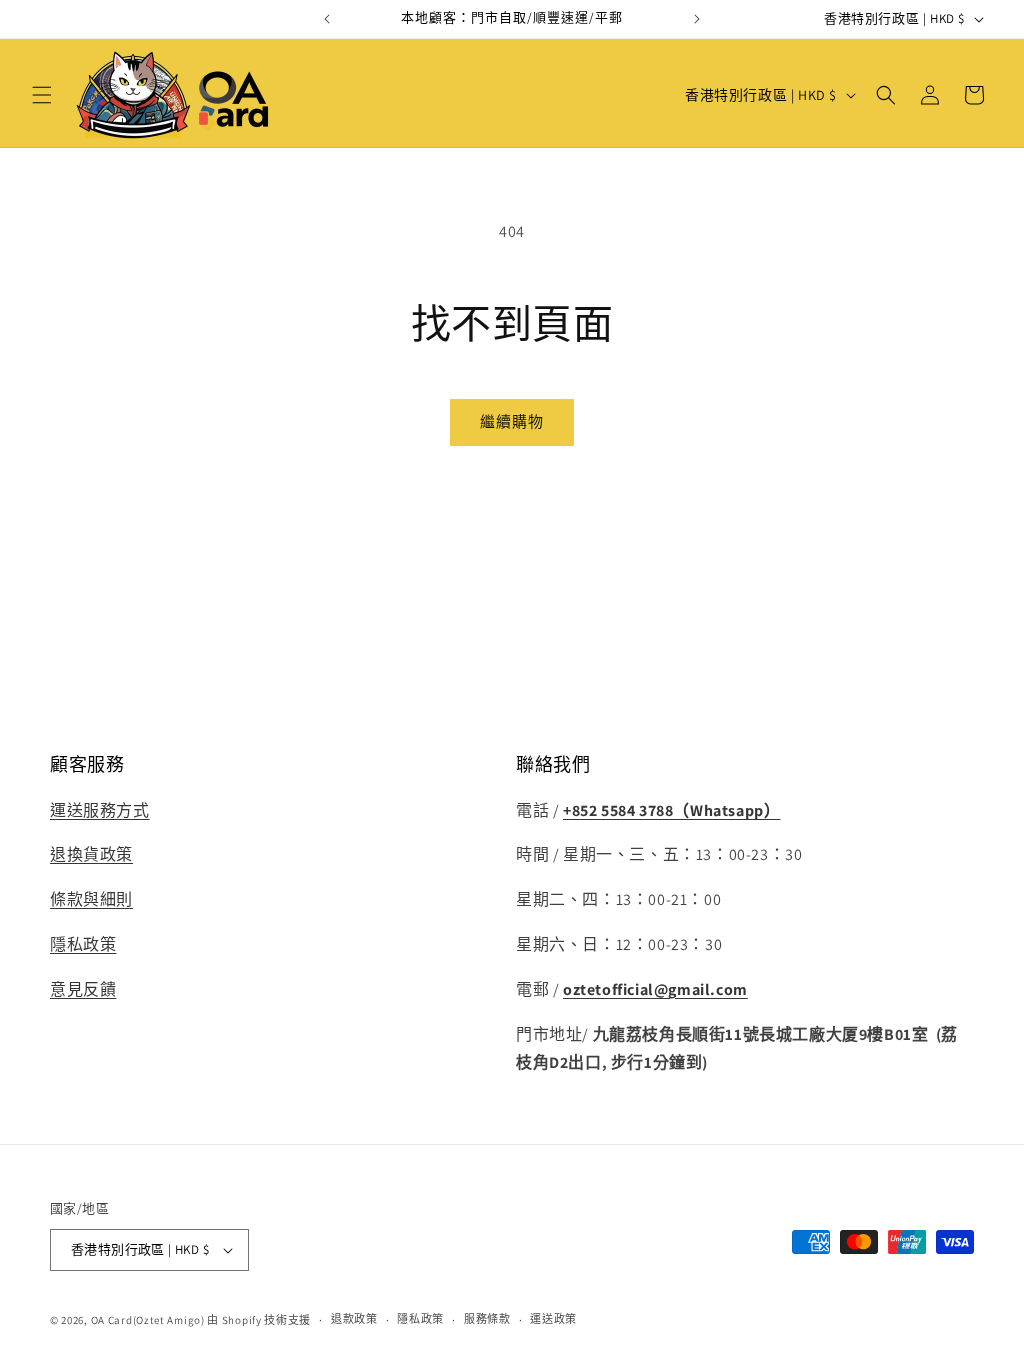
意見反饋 (83, 989)
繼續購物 (512, 421)
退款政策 (354, 1319)
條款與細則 (91, 899)
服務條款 (487, 1319)
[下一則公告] (697, 19)
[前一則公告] (327, 19)
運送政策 (553, 1319)
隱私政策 (83, 944)
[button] (42, 95)
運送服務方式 (100, 810)
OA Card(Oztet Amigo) (148, 1320)
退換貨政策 (91, 854)
